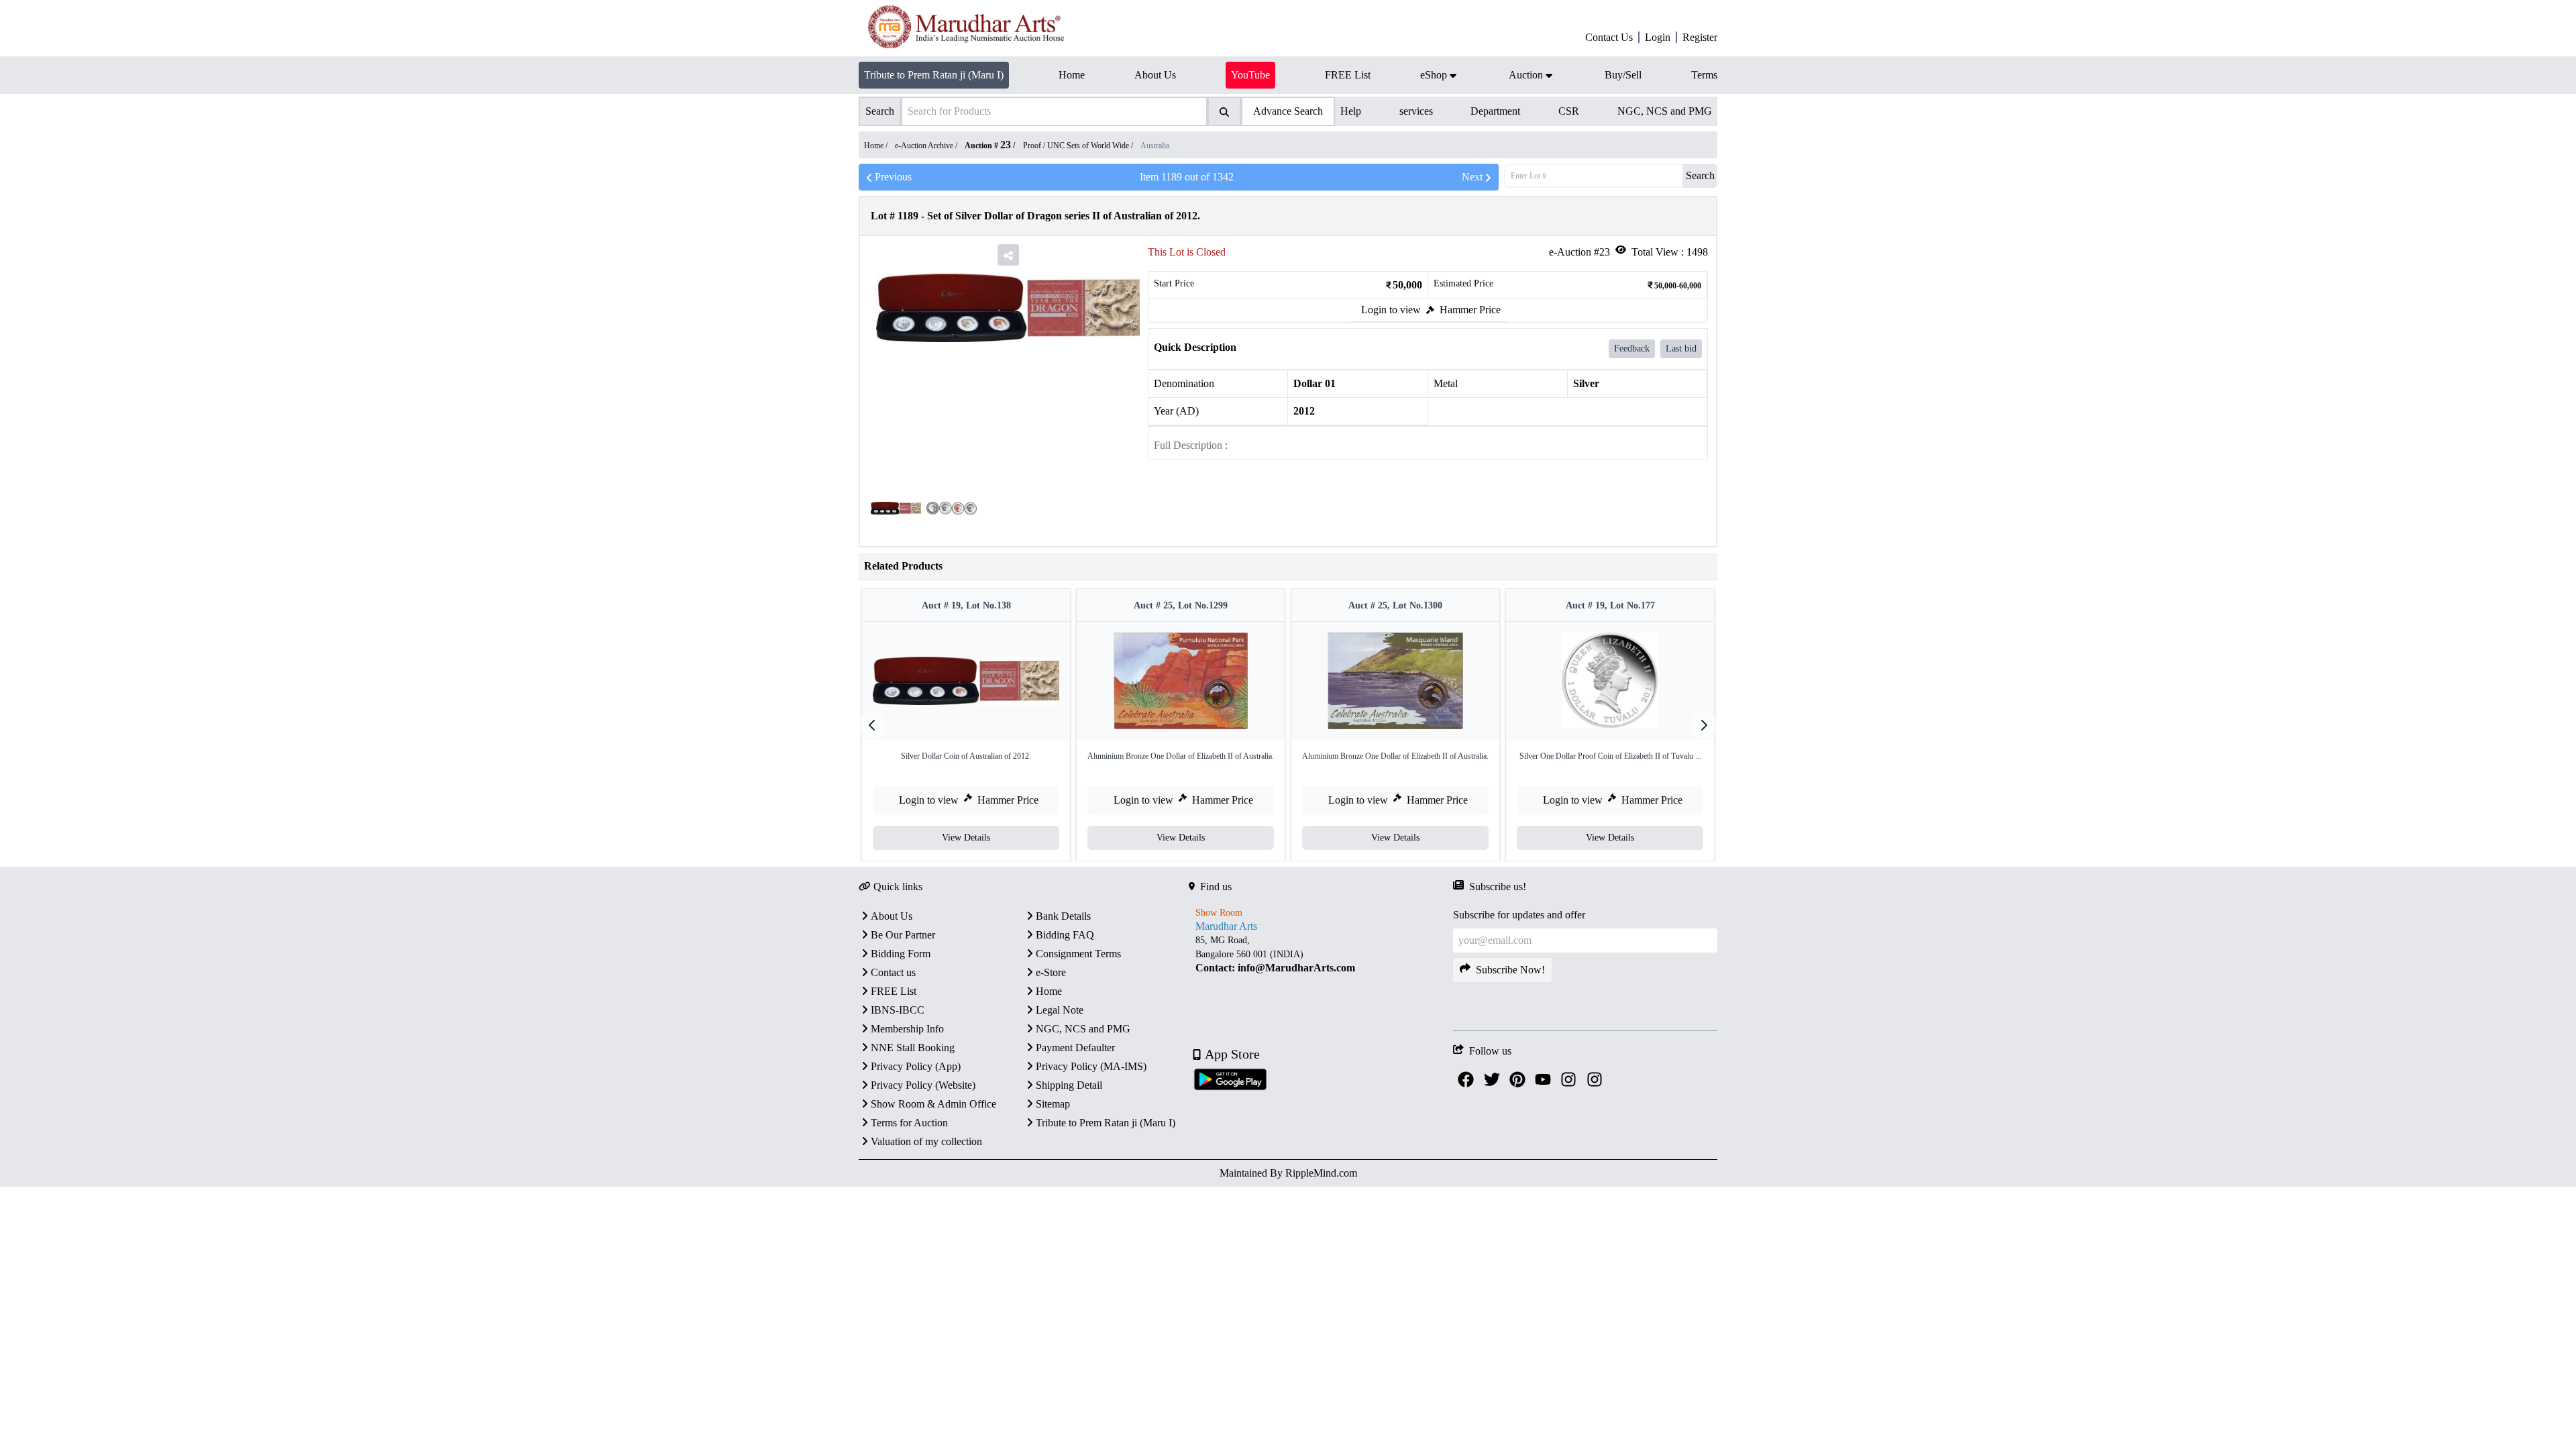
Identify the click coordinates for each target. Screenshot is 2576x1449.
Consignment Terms (1078, 954)
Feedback (1632, 348)
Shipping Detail (1069, 1085)
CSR (1569, 111)
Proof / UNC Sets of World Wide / (1079, 146)
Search (1700, 175)
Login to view (1391, 310)
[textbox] (1321, 954)
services (1416, 111)
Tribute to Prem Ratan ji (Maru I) (934, 75)
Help (1351, 111)
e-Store (1051, 972)
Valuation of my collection (926, 1141)
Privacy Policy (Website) (923, 1085)
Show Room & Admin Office (933, 1104)
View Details (966, 838)
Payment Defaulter (1075, 1048)
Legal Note (1060, 1010)
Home (1049, 991)
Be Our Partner (903, 935)
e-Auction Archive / (927, 146)
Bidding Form (901, 954)
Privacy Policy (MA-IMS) (1091, 1066)
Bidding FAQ (1065, 935)
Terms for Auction (909, 1123)
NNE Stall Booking (913, 1048)
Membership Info (907, 1029)
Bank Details (1063, 916)
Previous (893, 177)
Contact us (893, 972)
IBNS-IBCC (898, 1010)
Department (1495, 111)
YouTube (1250, 75)
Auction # (988, 146)
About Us (892, 916)
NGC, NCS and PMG (1665, 111)
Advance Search (1288, 111)
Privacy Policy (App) (916, 1066)
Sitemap (1053, 1104)
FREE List (894, 991)
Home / (877, 146)
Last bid (1681, 348)
